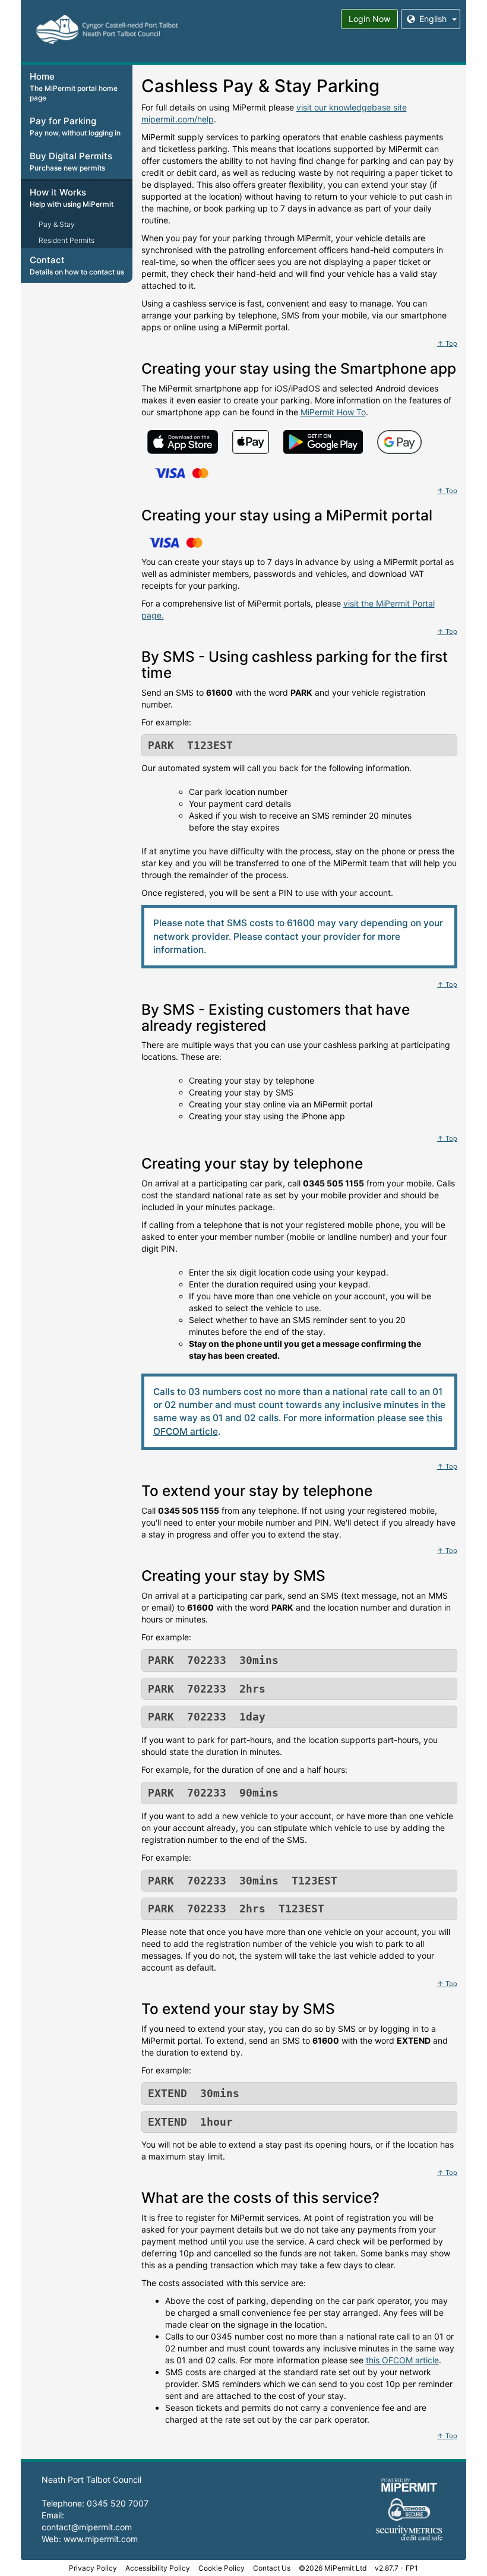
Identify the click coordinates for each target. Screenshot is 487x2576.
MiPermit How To (333, 412)
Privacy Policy (93, 2568)
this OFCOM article (402, 2360)
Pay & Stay (57, 224)
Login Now (369, 19)
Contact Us (272, 2568)
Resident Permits (67, 240)
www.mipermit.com (101, 2539)
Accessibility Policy (158, 2568)
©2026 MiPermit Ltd (333, 2568)
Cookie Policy (222, 2568)
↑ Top (447, 343)
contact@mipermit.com (87, 2527)
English (433, 19)
